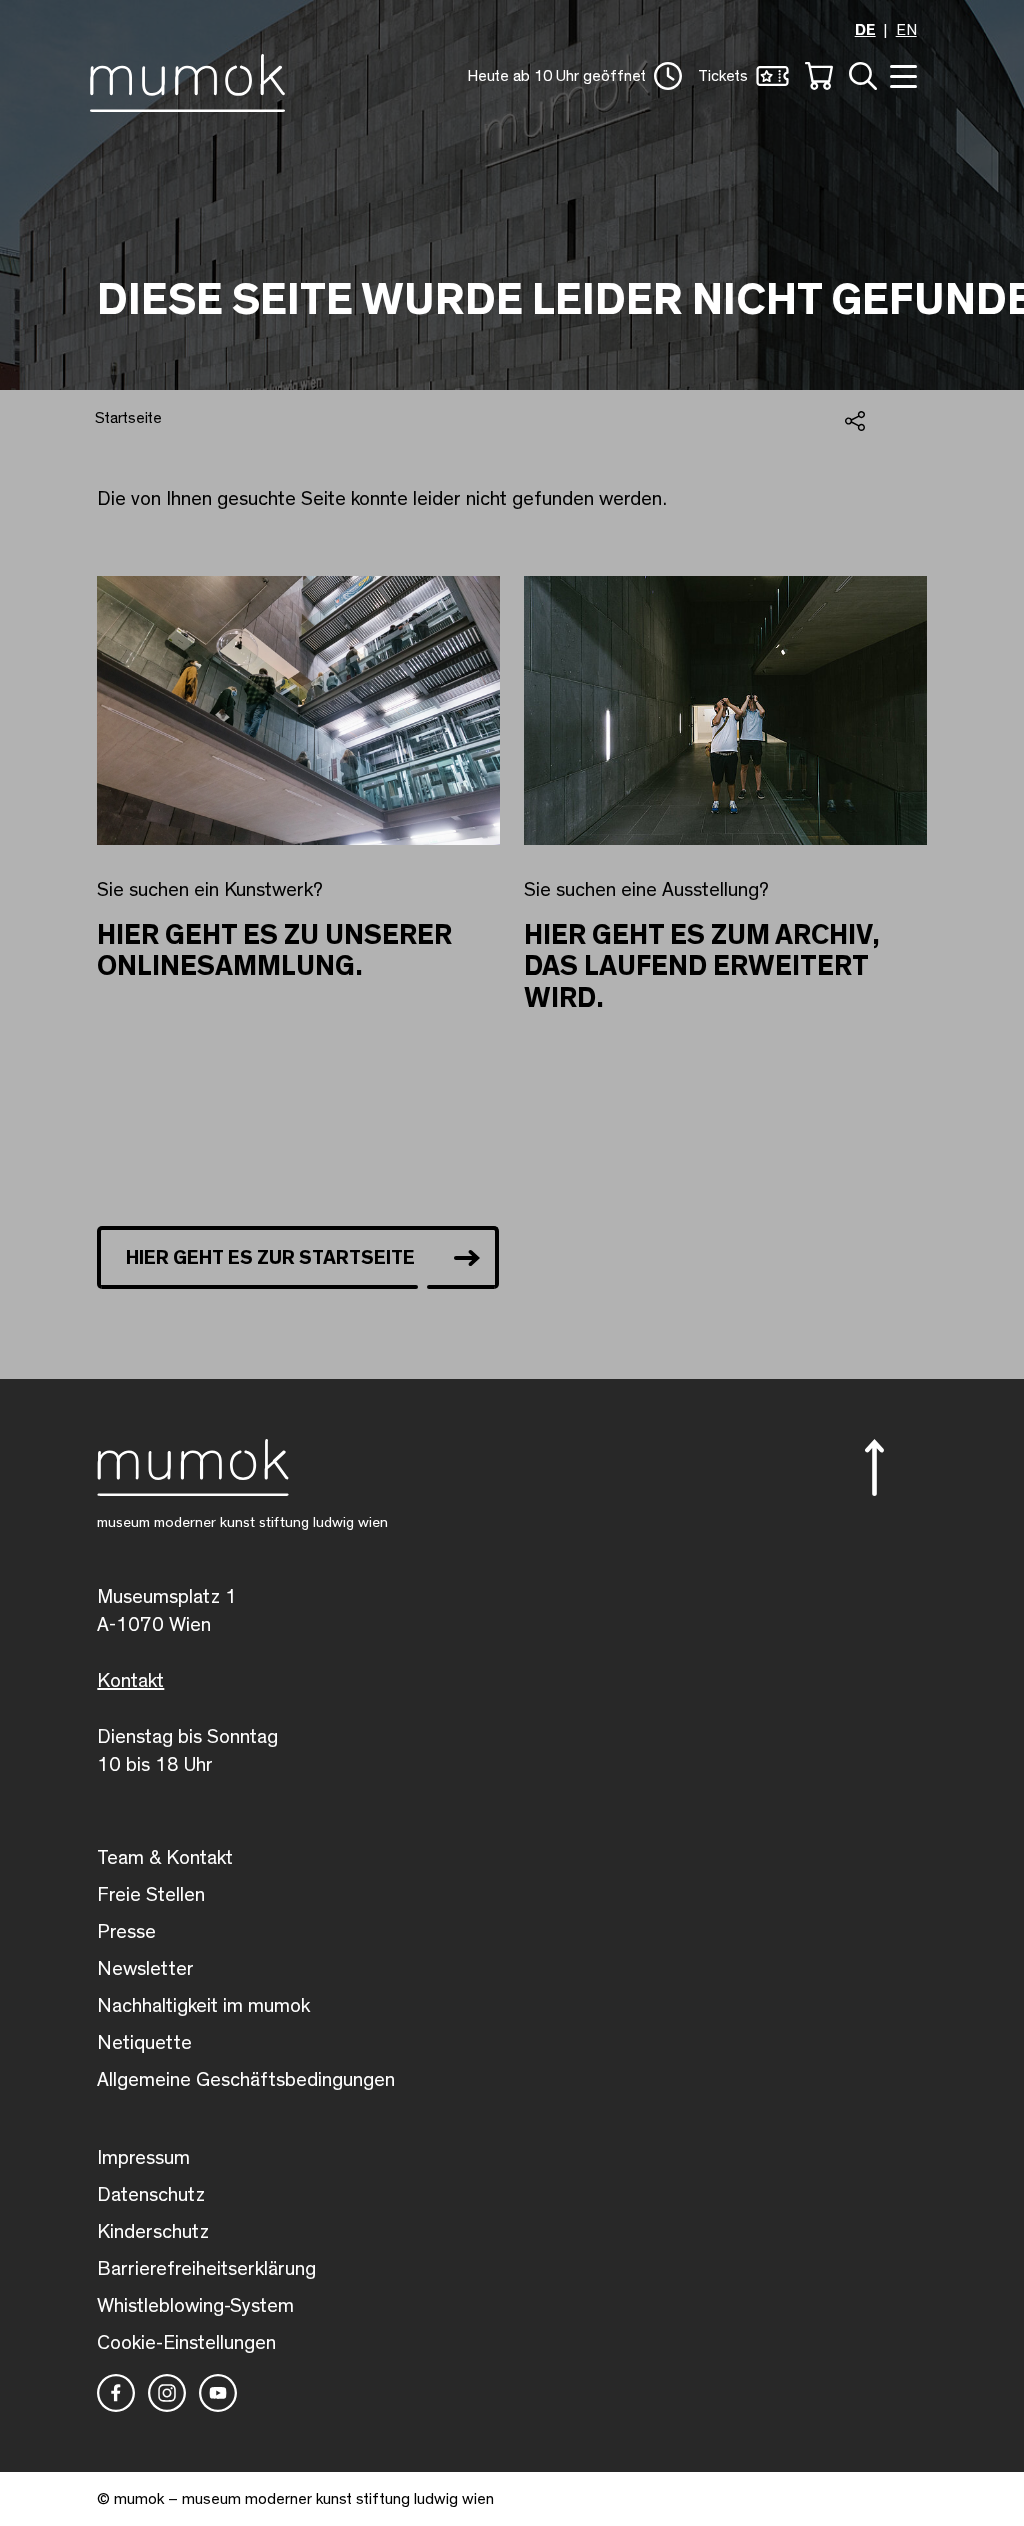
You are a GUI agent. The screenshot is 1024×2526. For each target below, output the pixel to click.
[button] (574, 76)
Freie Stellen (151, 1895)
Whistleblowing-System (195, 2306)
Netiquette (144, 2043)
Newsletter (145, 1969)
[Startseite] (192, 79)
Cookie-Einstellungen (186, 2343)
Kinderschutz (153, 2232)
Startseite (128, 418)
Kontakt (130, 1681)
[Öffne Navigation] (901, 74)
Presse (126, 1932)
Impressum (143, 2158)
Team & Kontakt (165, 1858)
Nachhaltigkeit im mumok (203, 2006)
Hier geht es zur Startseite (270, 1258)
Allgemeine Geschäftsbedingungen (246, 2080)
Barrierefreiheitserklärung (206, 2269)
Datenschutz (151, 2195)
